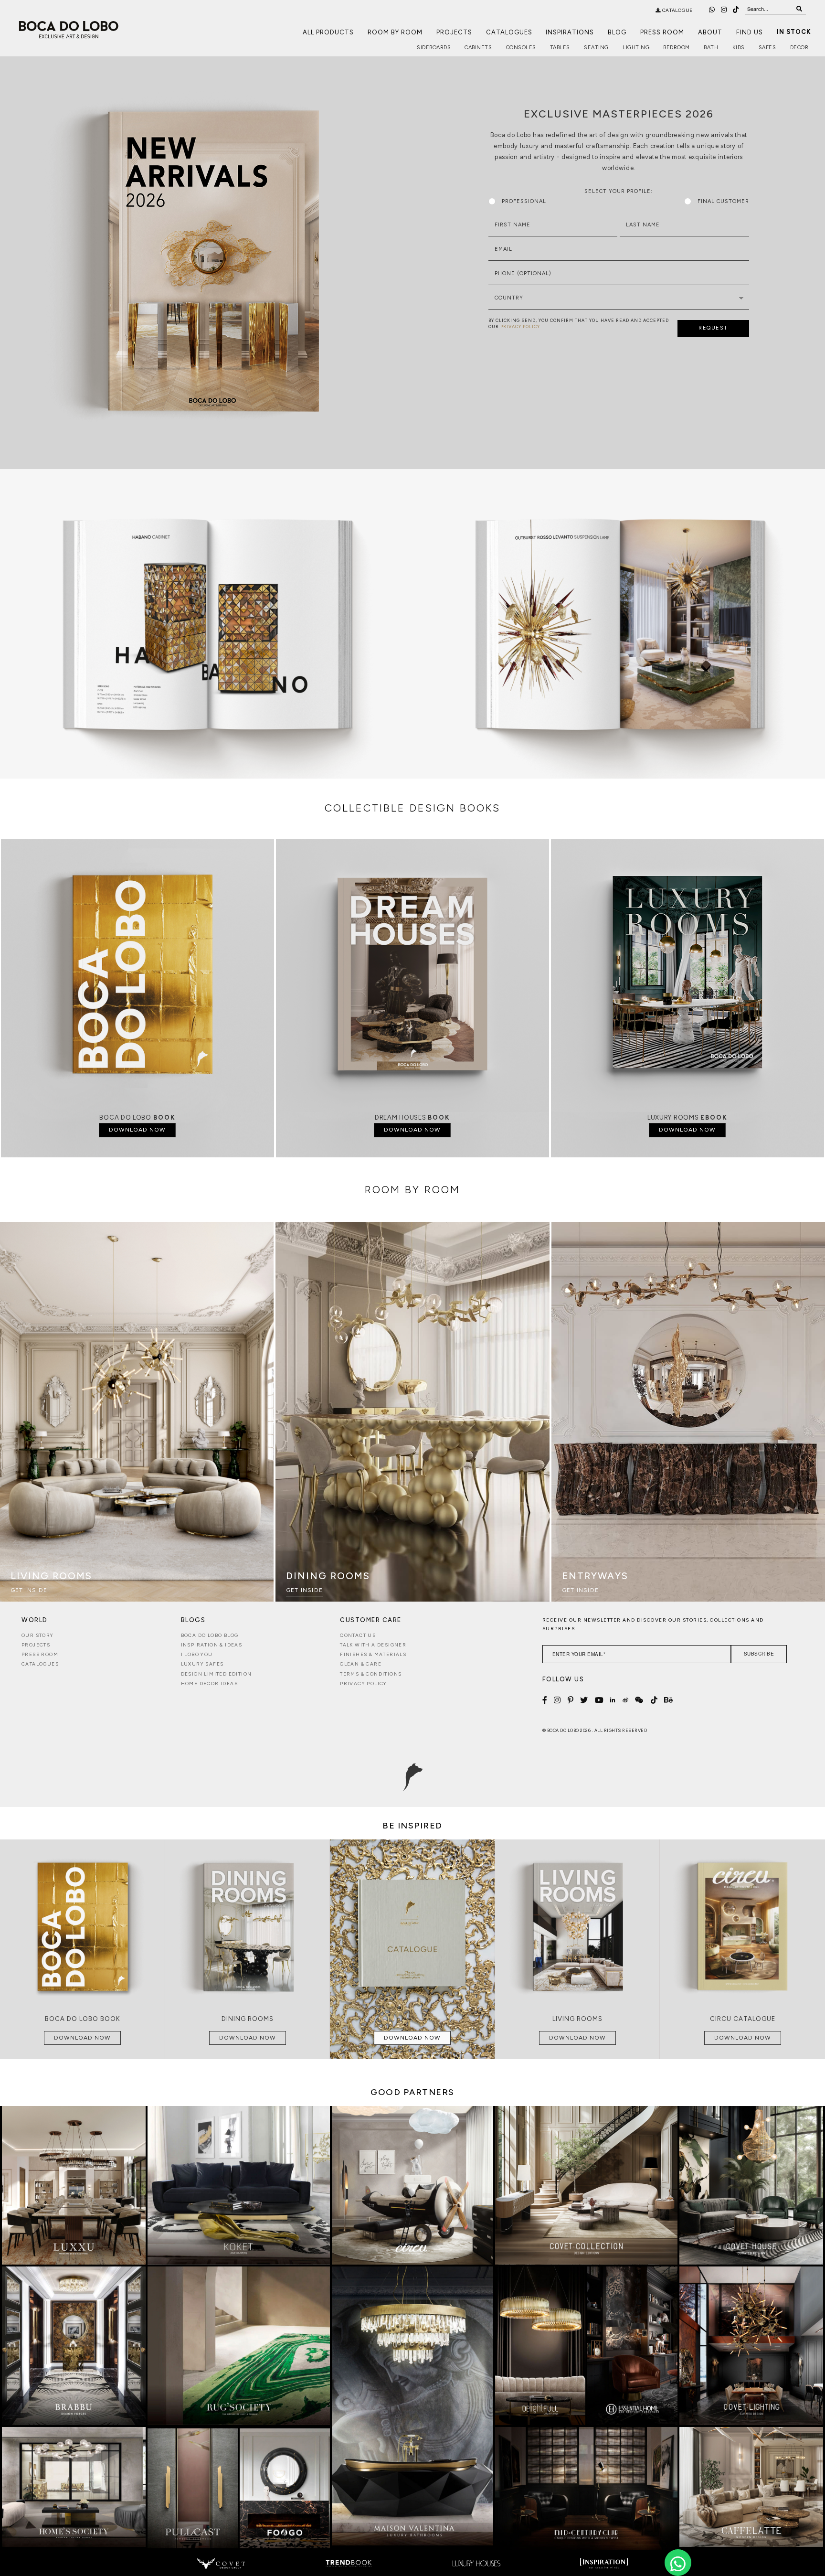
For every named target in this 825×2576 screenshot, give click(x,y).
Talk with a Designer (373, 1645)
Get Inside (29, 1590)
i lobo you (197, 1654)
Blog (617, 32)
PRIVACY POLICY (520, 326)
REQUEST (713, 328)
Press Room (662, 32)
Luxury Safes (202, 1664)
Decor (799, 48)
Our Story (38, 1635)
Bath (711, 48)
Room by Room (395, 32)
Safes (767, 48)
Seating (596, 48)
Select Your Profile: (619, 191)
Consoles (521, 48)
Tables (560, 48)
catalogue (677, 10)
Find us (750, 32)
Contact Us (358, 1635)
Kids (739, 48)
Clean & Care (361, 1664)
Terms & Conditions (371, 1674)
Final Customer (723, 201)
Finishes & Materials (373, 1654)
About (710, 32)
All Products (328, 32)
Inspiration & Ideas (212, 1645)
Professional (524, 201)
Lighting (636, 48)
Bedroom (677, 48)
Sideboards (434, 48)
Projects (454, 32)
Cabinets (478, 48)
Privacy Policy (364, 1683)
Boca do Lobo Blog (210, 1635)
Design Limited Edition (217, 1674)
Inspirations (570, 32)
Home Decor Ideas (209, 1683)
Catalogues (509, 32)
